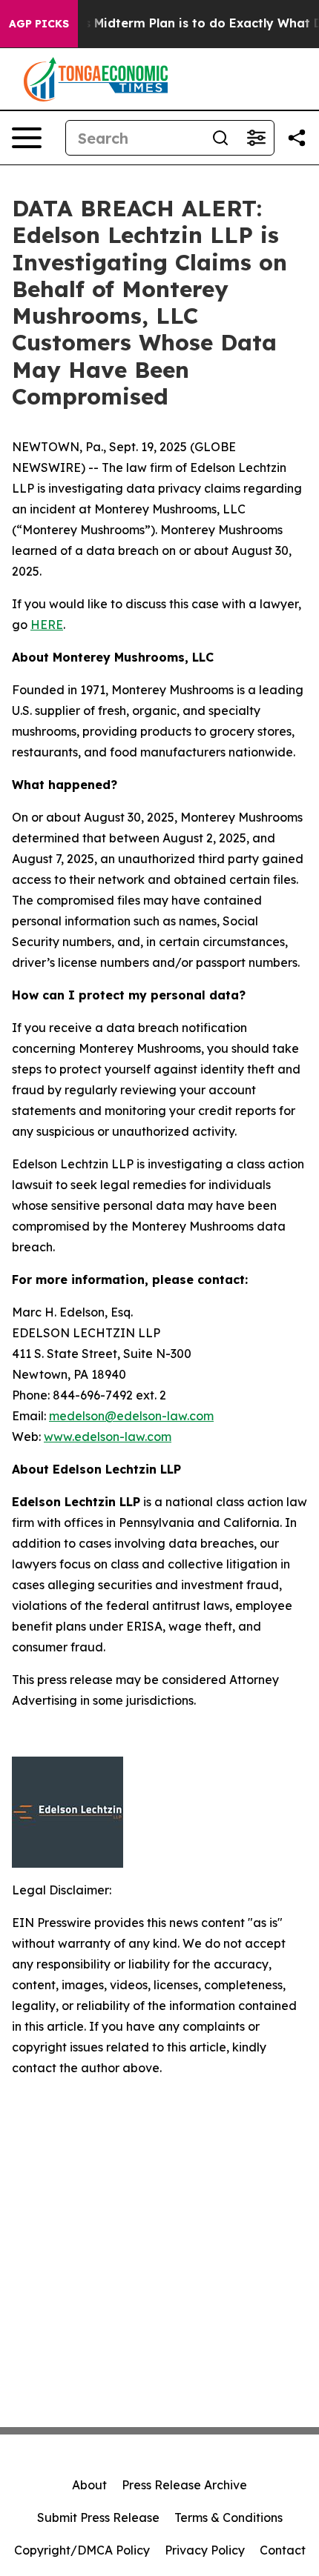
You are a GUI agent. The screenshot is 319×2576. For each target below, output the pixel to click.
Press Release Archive (184, 2485)
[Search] (220, 138)
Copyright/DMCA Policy (82, 2550)
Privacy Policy (205, 2550)
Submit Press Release (98, 2517)
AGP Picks (39, 24)
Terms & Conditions (228, 2517)
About (89, 2485)
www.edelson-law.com (108, 1437)
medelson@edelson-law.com (131, 1416)
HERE (47, 625)
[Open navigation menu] (27, 138)
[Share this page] (297, 138)
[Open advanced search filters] (256, 138)
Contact (283, 2550)
